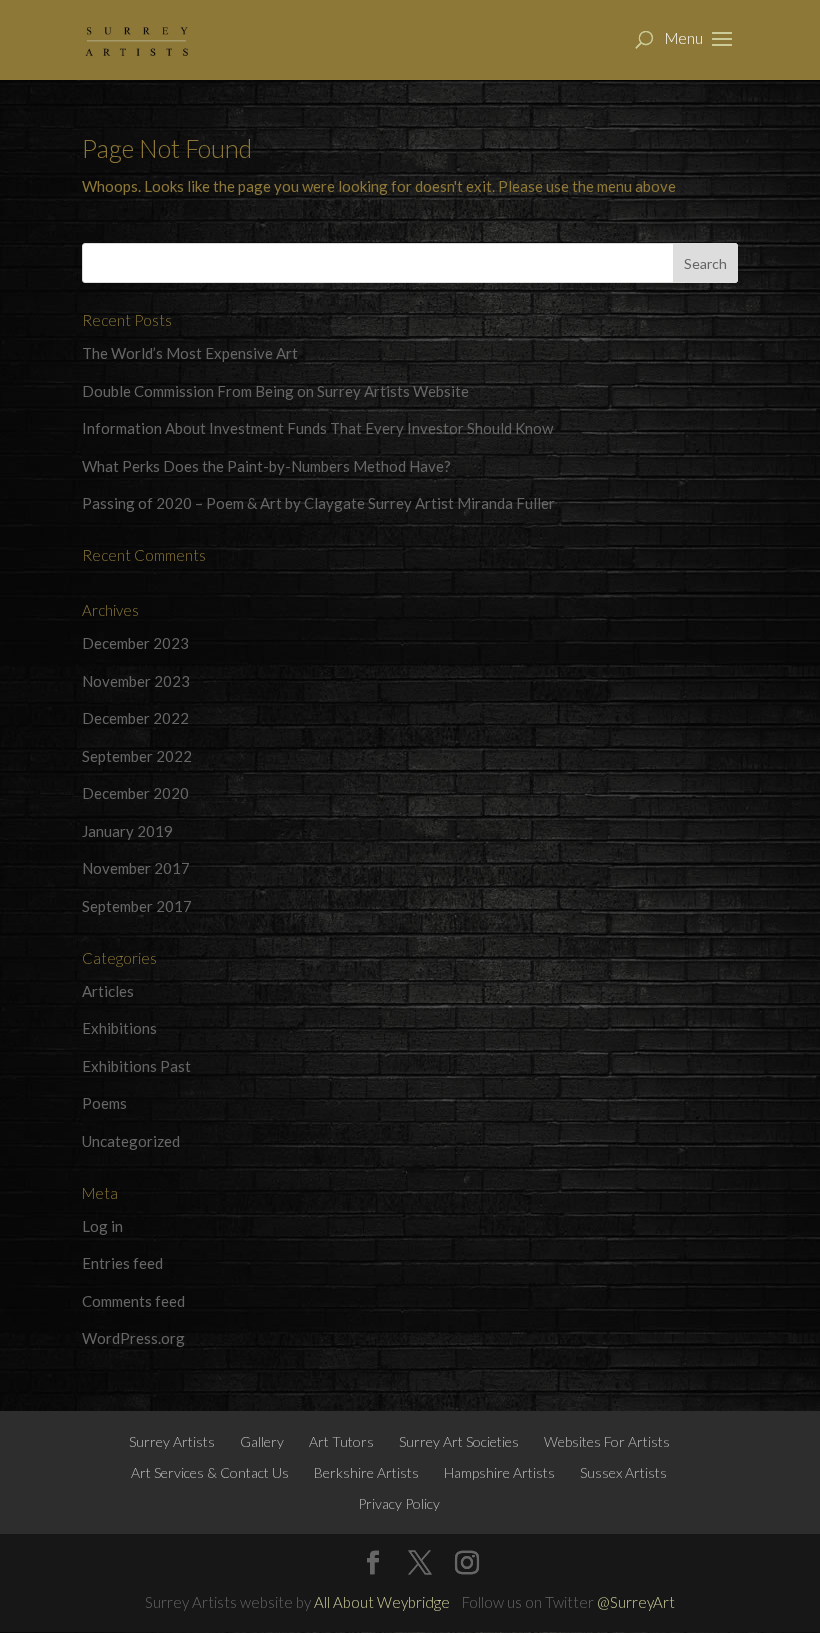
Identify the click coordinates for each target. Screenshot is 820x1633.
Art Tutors (341, 1441)
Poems (104, 1103)
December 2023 (135, 643)
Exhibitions (119, 1028)
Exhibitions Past (136, 1066)
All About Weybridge (382, 1602)
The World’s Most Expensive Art (190, 353)
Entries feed (122, 1263)
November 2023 (136, 681)
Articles (108, 991)
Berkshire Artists (366, 1472)
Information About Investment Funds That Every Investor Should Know (317, 428)
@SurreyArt (636, 1602)
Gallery (262, 1441)
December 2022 (135, 718)
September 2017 (137, 906)
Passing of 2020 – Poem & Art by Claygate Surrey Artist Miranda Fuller (318, 503)
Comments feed (133, 1301)
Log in (102, 1226)
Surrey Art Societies (459, 1441)
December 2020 (135, 793)
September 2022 (137, 756)
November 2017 (136, 868)
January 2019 (127, 831)
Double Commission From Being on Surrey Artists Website (275, 391)
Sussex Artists (623, 1472)
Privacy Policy (399, 1503)
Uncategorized (131, 1141)
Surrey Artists (172, 1441)
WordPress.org (133, 1338)
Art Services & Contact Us (210, 1472)
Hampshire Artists (499, 1472)
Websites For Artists (607, 1441)
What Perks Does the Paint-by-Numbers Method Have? (266, 466)
